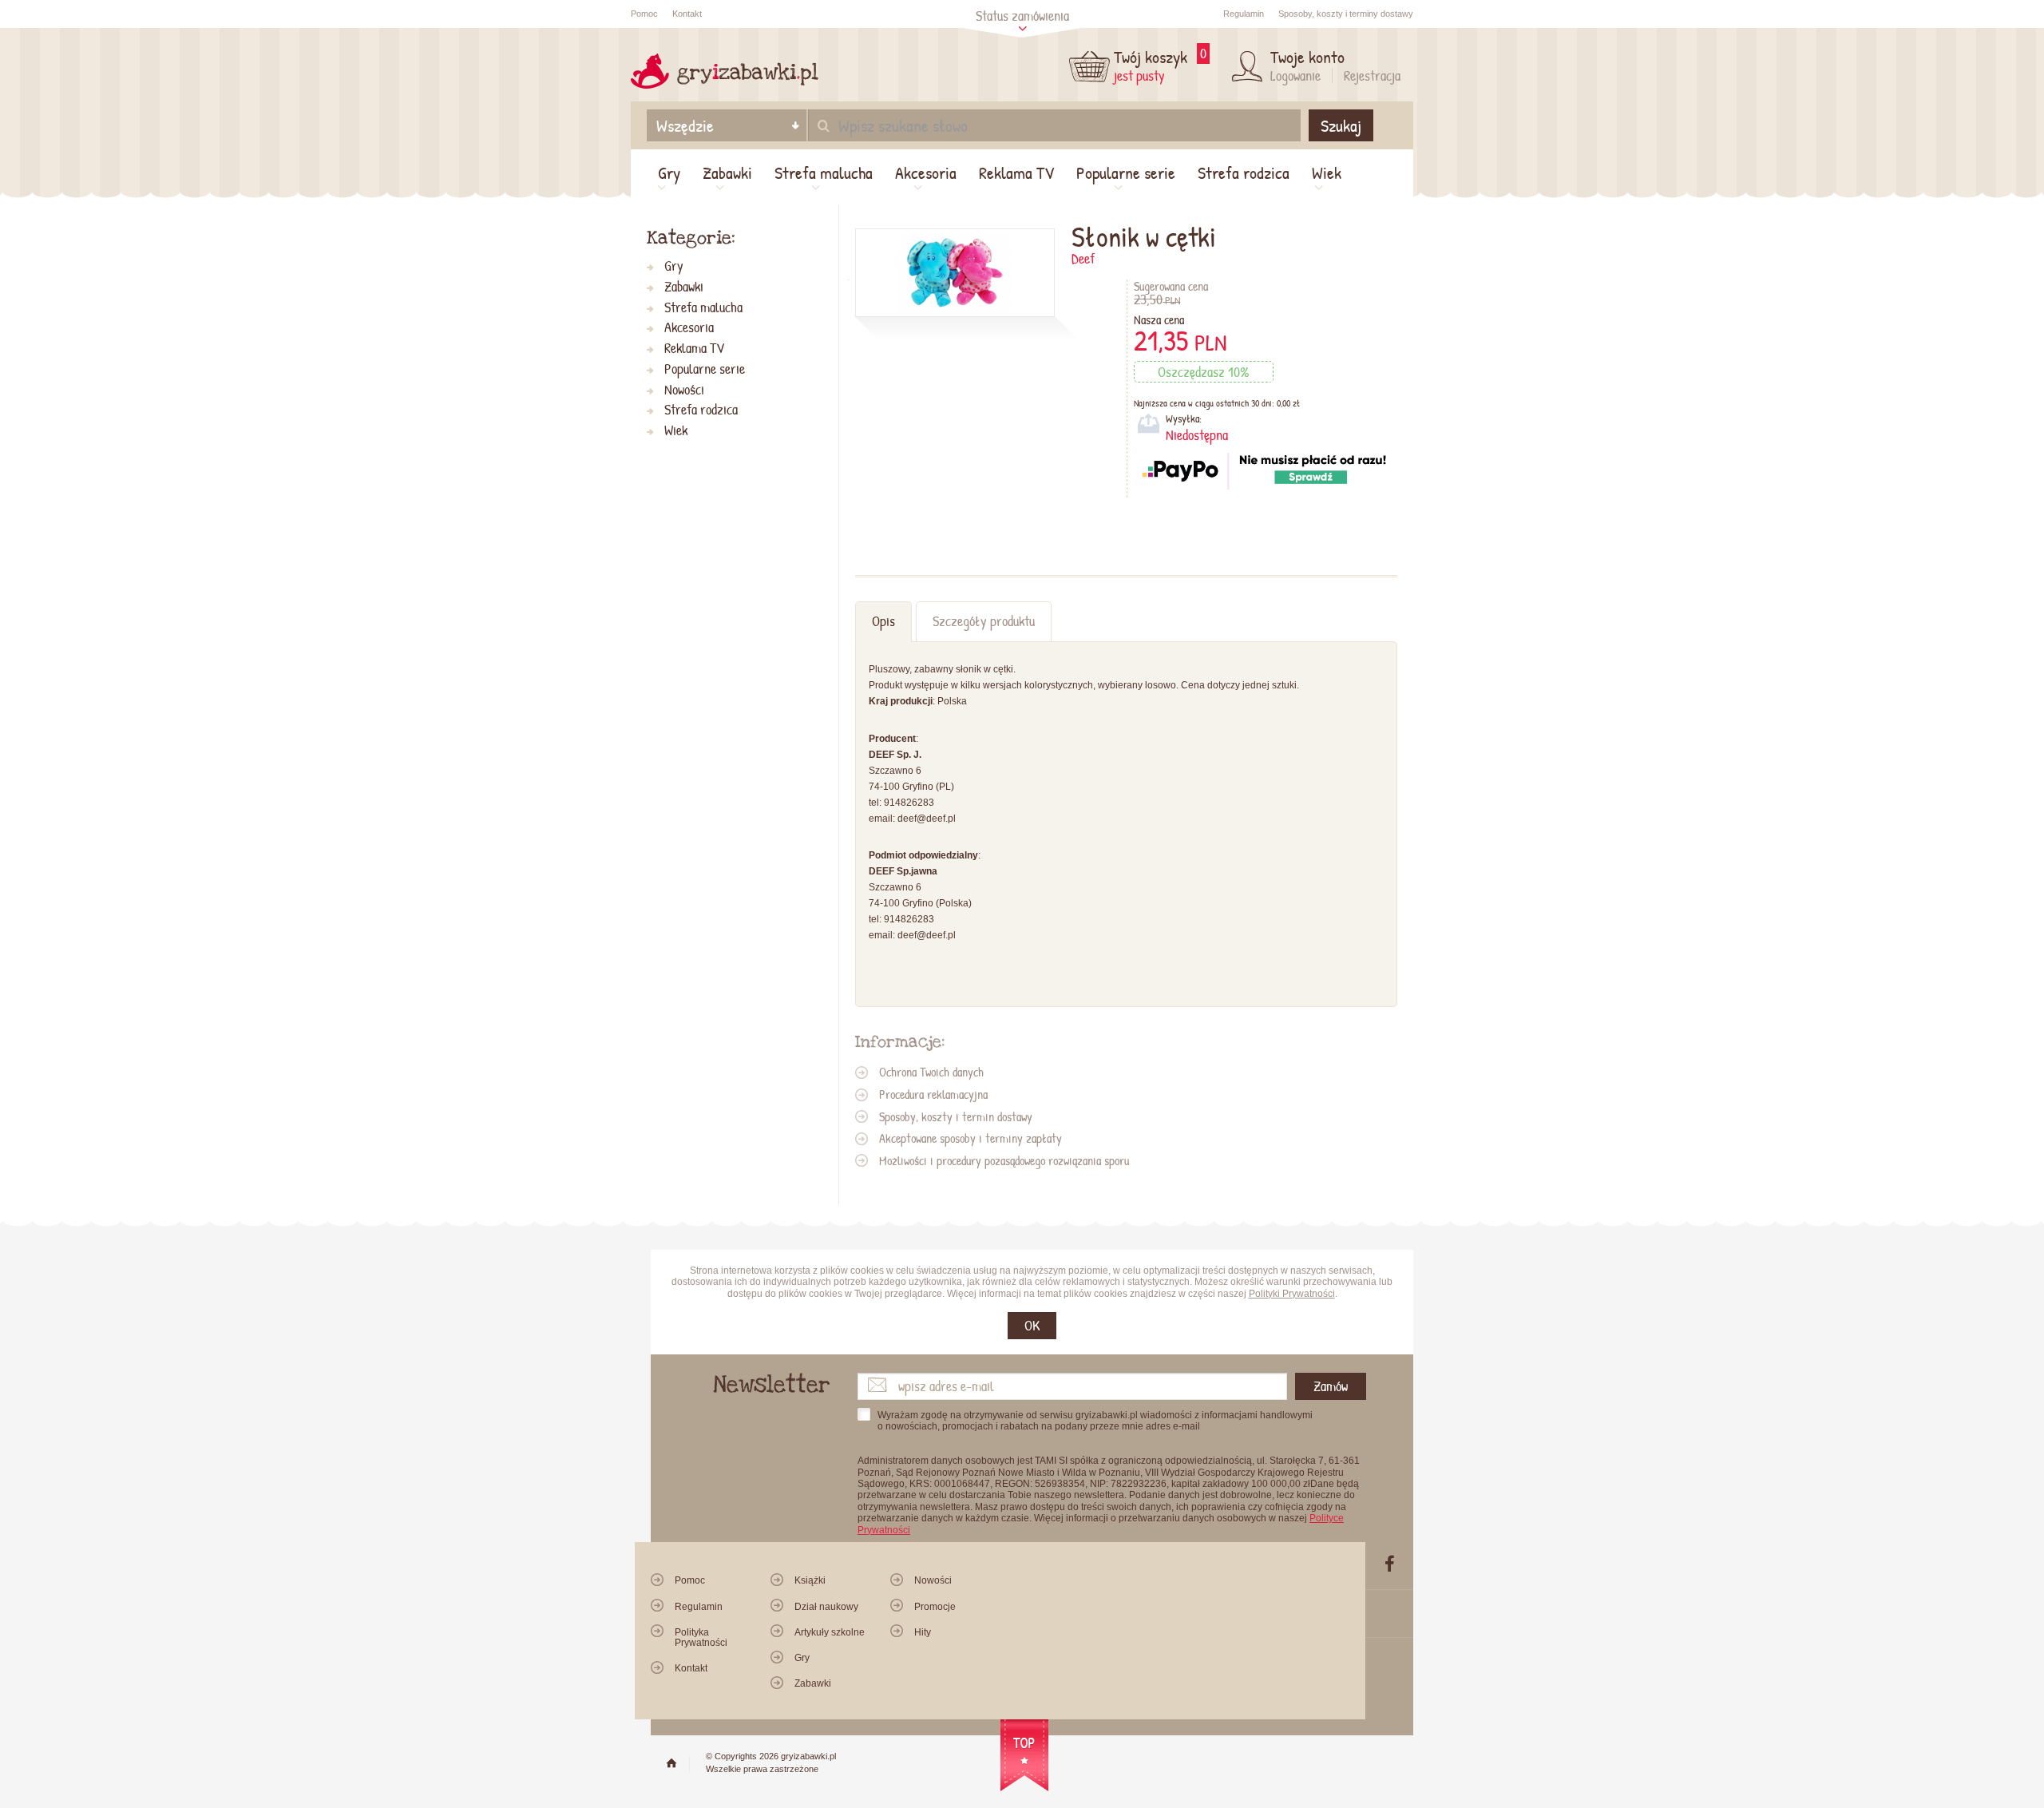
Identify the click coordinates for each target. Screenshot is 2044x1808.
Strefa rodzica (1244, 172)
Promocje (935, 1607)
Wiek (1327, 172)
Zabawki (727, 172)
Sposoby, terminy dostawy (1346, 14)
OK (1032, 1325)
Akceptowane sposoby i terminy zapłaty (971, 1138)
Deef (1083, 258)
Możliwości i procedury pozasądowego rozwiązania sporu (1004, 1160)
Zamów (1331, 1386)
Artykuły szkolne (830, 1632)
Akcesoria (926, 172)
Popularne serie (1126, 172)
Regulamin (1244, 14)
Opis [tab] (883, 621)
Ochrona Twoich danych (931, 1072)
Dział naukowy (826, 1607)
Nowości (684, 390)
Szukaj (1341, 125)
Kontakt (687, 14)
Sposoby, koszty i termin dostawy (956, 1116)
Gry (669, 172)
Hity (923, 1632)
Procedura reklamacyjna (933, 1094)
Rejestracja (1372, 75)
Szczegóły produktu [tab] (984, 621)
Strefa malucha (824, 172)
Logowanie (1295, 75)
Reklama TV (1016, 172)
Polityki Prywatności (1292, 1294)
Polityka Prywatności (701, 1638)
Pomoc (644, 14)
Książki (810, 1580)
